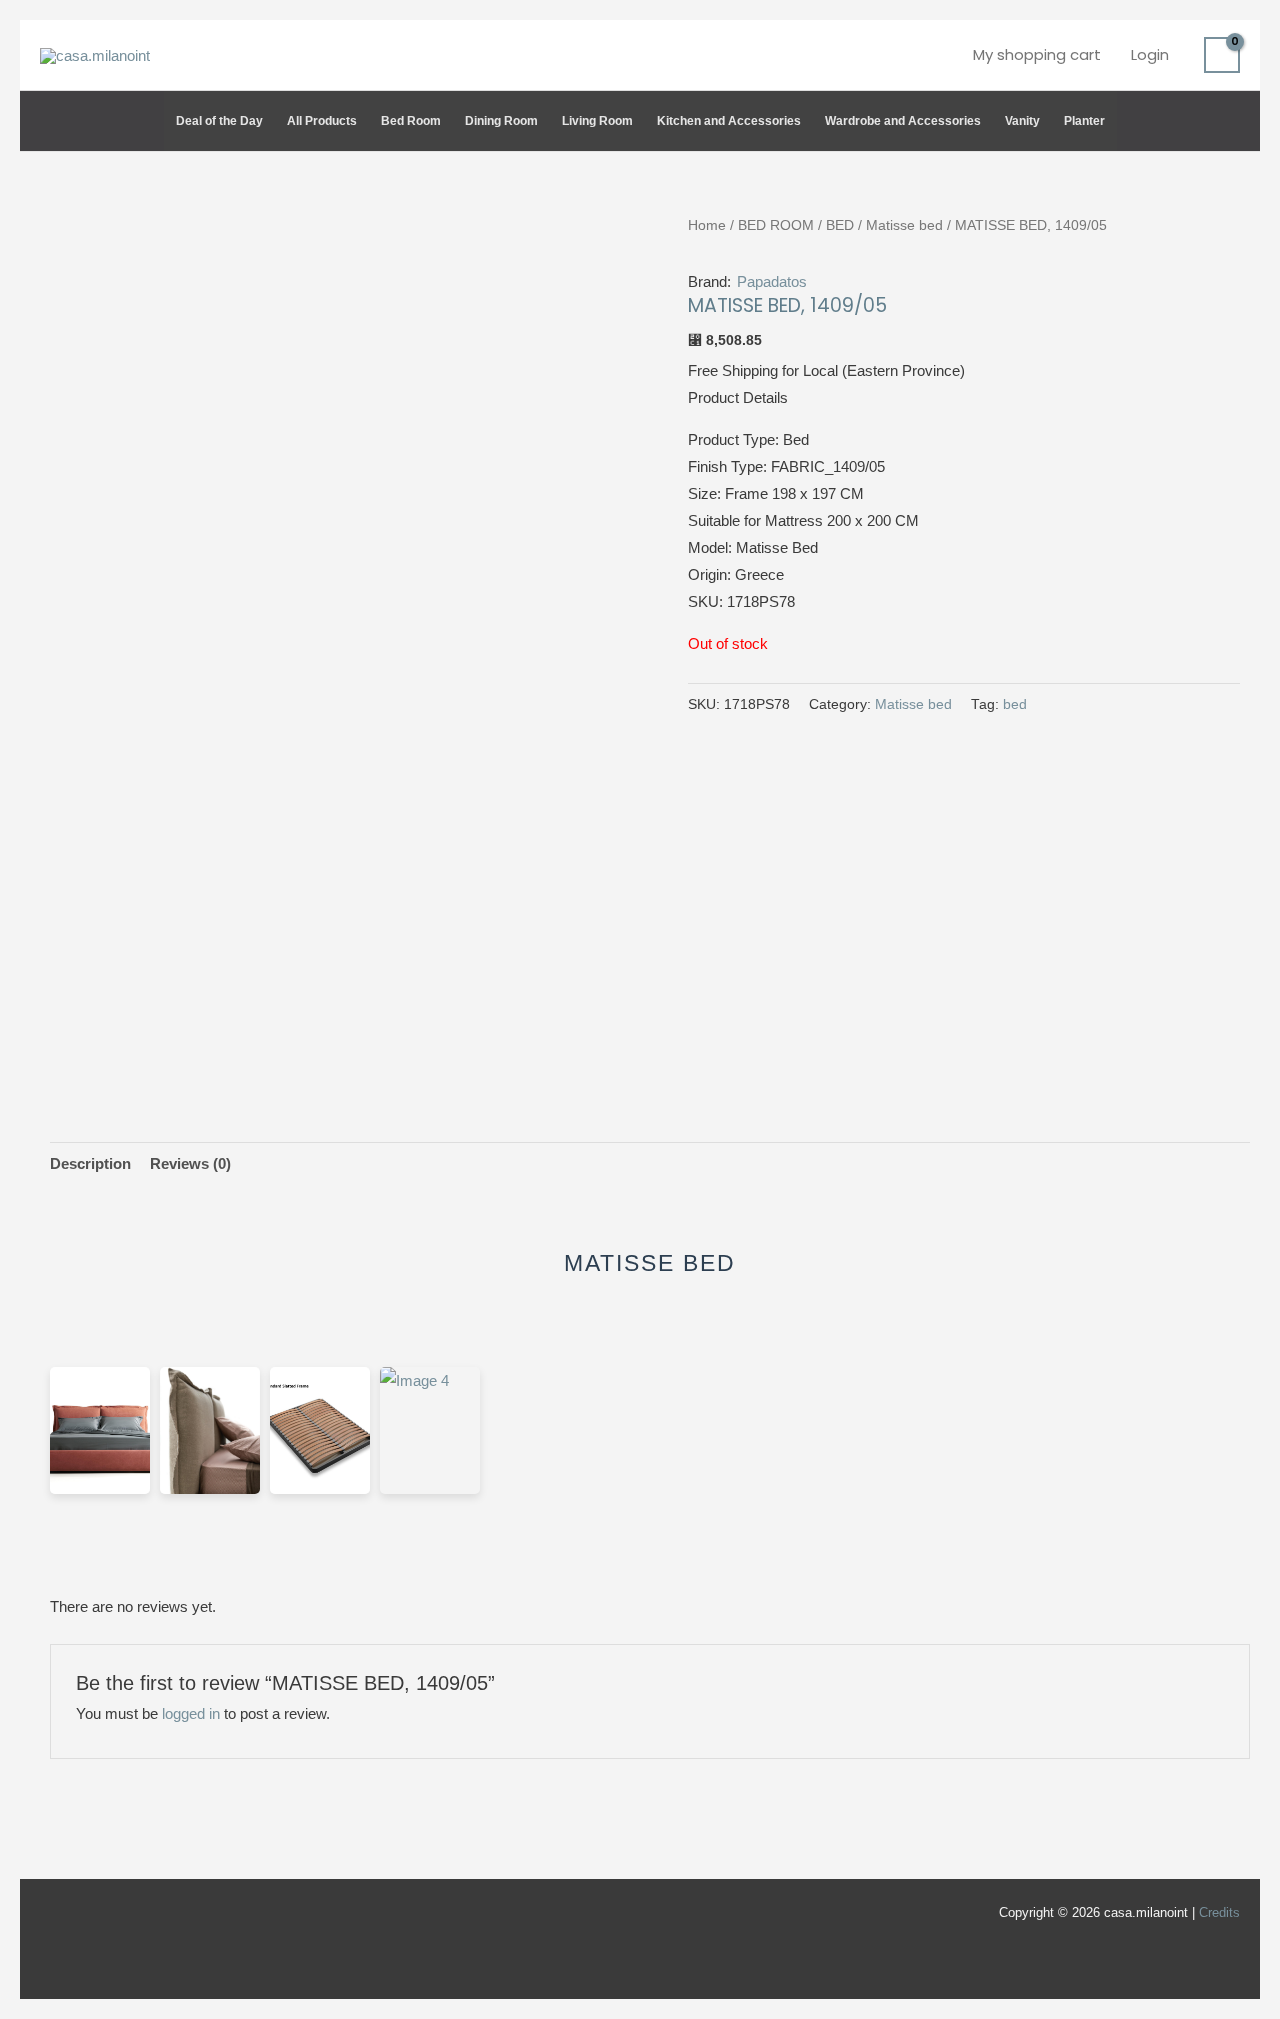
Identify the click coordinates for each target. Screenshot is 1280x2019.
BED (840, 225)
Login (1150, 54)
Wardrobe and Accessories (903, 121)
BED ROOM (776, 225)
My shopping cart (1037, 54)
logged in (191, 1713)
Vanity (1022, 121)
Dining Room (501, 121)
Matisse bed (904, 225)
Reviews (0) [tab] (190, 1163)
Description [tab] (90, 1163)
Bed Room (411, 121)
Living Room (597, 121)
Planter (1084, 121)
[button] (1230, 121)
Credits (1219, 1912)
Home (707, 225)
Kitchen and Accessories (729, 121)
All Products (322, 121)
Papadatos (772, 281)
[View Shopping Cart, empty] (1222, 55)
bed (1015, 704)
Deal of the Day (219, 121)
